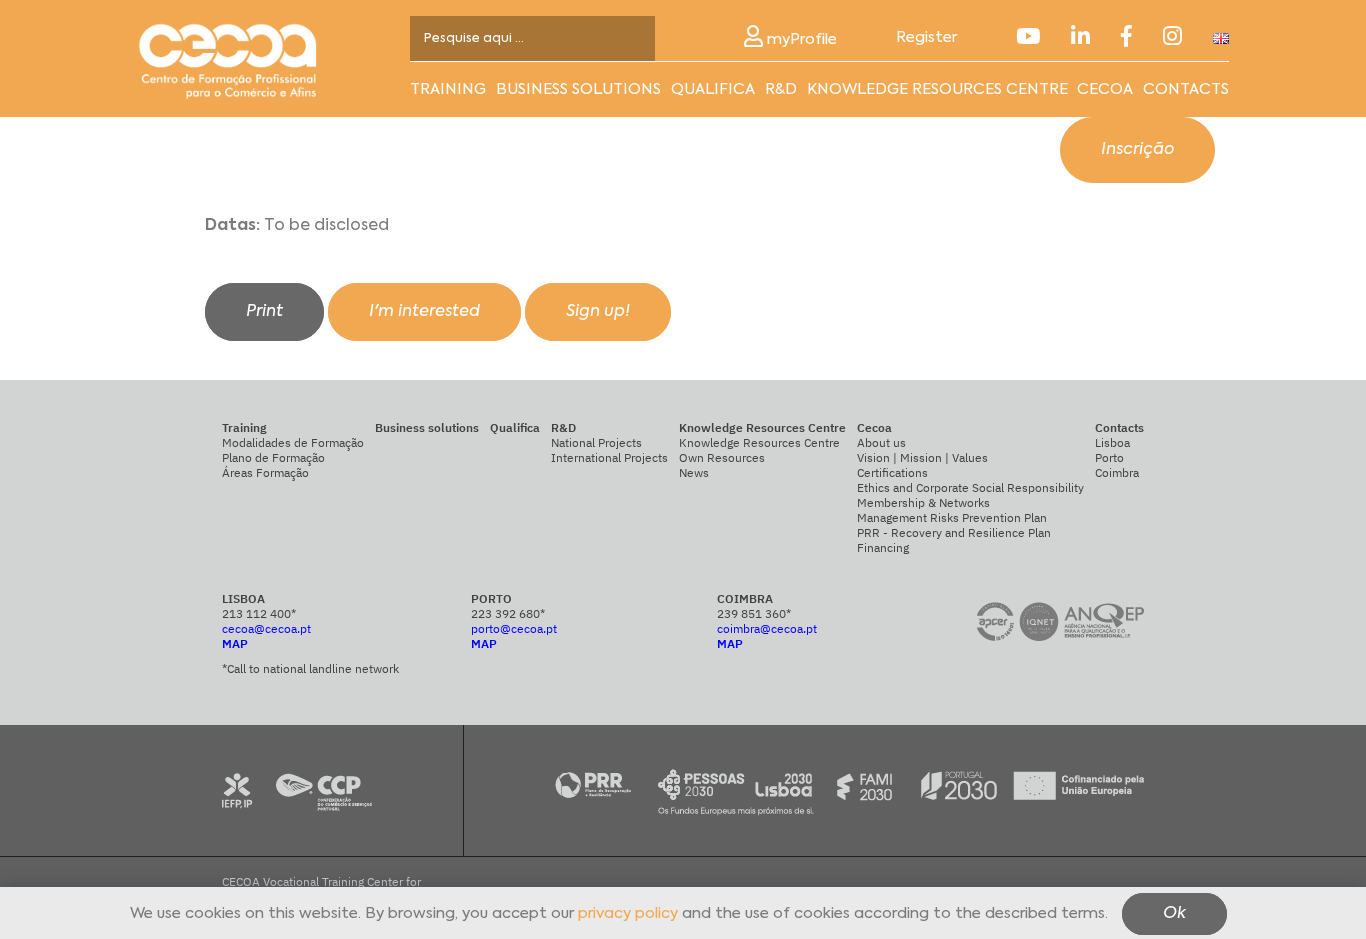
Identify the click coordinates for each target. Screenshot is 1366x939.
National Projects (596, 442)
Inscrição (1137, 150)
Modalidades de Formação (293, 442)
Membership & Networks (923, 502)
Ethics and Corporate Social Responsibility (970, 487)
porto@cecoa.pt (514, 628)
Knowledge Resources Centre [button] (937, 89)
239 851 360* (754, 613)
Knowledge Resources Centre (759, 442)
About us (881, 442)
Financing (883, 547)
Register (926, 37)
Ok (1174, 915)
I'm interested (424, 312)
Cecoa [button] (1105, 89)
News (694, 472)
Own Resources (722, 457)
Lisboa (1112, 442)
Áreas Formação (265, 472)
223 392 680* (508, 613)
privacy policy (628, 914)
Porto (1109, 457)
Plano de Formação (273, 457)
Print (264, 312)
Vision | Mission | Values (922, 457)
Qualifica (713, 89)
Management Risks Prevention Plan (952, 517)
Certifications (892, 472)
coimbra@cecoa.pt (767, 628)
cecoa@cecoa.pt (266, 628)
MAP (235, 643)
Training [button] (448, 89)
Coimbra (1117, 472)
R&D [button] (781, 89)
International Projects (609, 457)
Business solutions (578, 89)
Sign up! (598, 312)
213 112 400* (259, 613)
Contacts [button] (1186, 89)
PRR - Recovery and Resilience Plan (954, 532)
